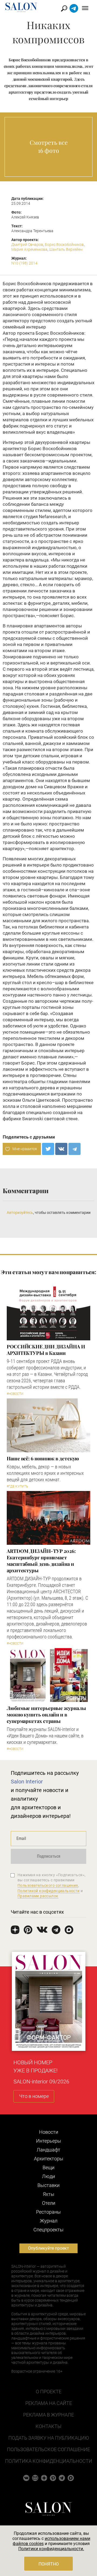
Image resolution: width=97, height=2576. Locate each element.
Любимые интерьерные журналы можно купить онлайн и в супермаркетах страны (46, 1715)
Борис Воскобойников (64, 245)
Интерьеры (49, 2141)
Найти (64, 8)
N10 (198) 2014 (24, 263)
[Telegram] (75, 1149)
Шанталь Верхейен (66, 249)
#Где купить (17, 1486)
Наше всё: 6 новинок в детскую (43, 1458)
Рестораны (48, 2212)
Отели (49, 2203)
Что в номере (34, 2096)
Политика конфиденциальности (49, 2461)
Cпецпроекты (48, 2230)
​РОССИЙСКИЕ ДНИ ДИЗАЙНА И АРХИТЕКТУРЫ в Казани (46, 1350)
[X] (48, 1149)
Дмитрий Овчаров (27, 245)
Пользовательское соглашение (48, 2449)
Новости (49, 2132)
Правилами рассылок (38, 1896)
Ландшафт (48, 2150)
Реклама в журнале (48, 2415)
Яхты (49, 2194)
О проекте (49, 2392)
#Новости (15, 1394)
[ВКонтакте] (61, 1149)
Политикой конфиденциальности (49, 1891)
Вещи (48, 2167)
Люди (48, 2176)
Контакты (48, 2426)
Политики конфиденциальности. (51, 2549)
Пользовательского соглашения (48, 1885)
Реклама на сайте (49, 2403)
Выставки (48, 2185)
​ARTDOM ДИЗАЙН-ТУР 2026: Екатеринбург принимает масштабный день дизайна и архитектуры (41, 1561)
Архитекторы (49, 2159)
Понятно (49, 2564)
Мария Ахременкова (29, 249)
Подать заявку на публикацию (49, 2438)
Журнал (49, 2221)
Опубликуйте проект (48, 2248)
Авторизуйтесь (20, 1213)
